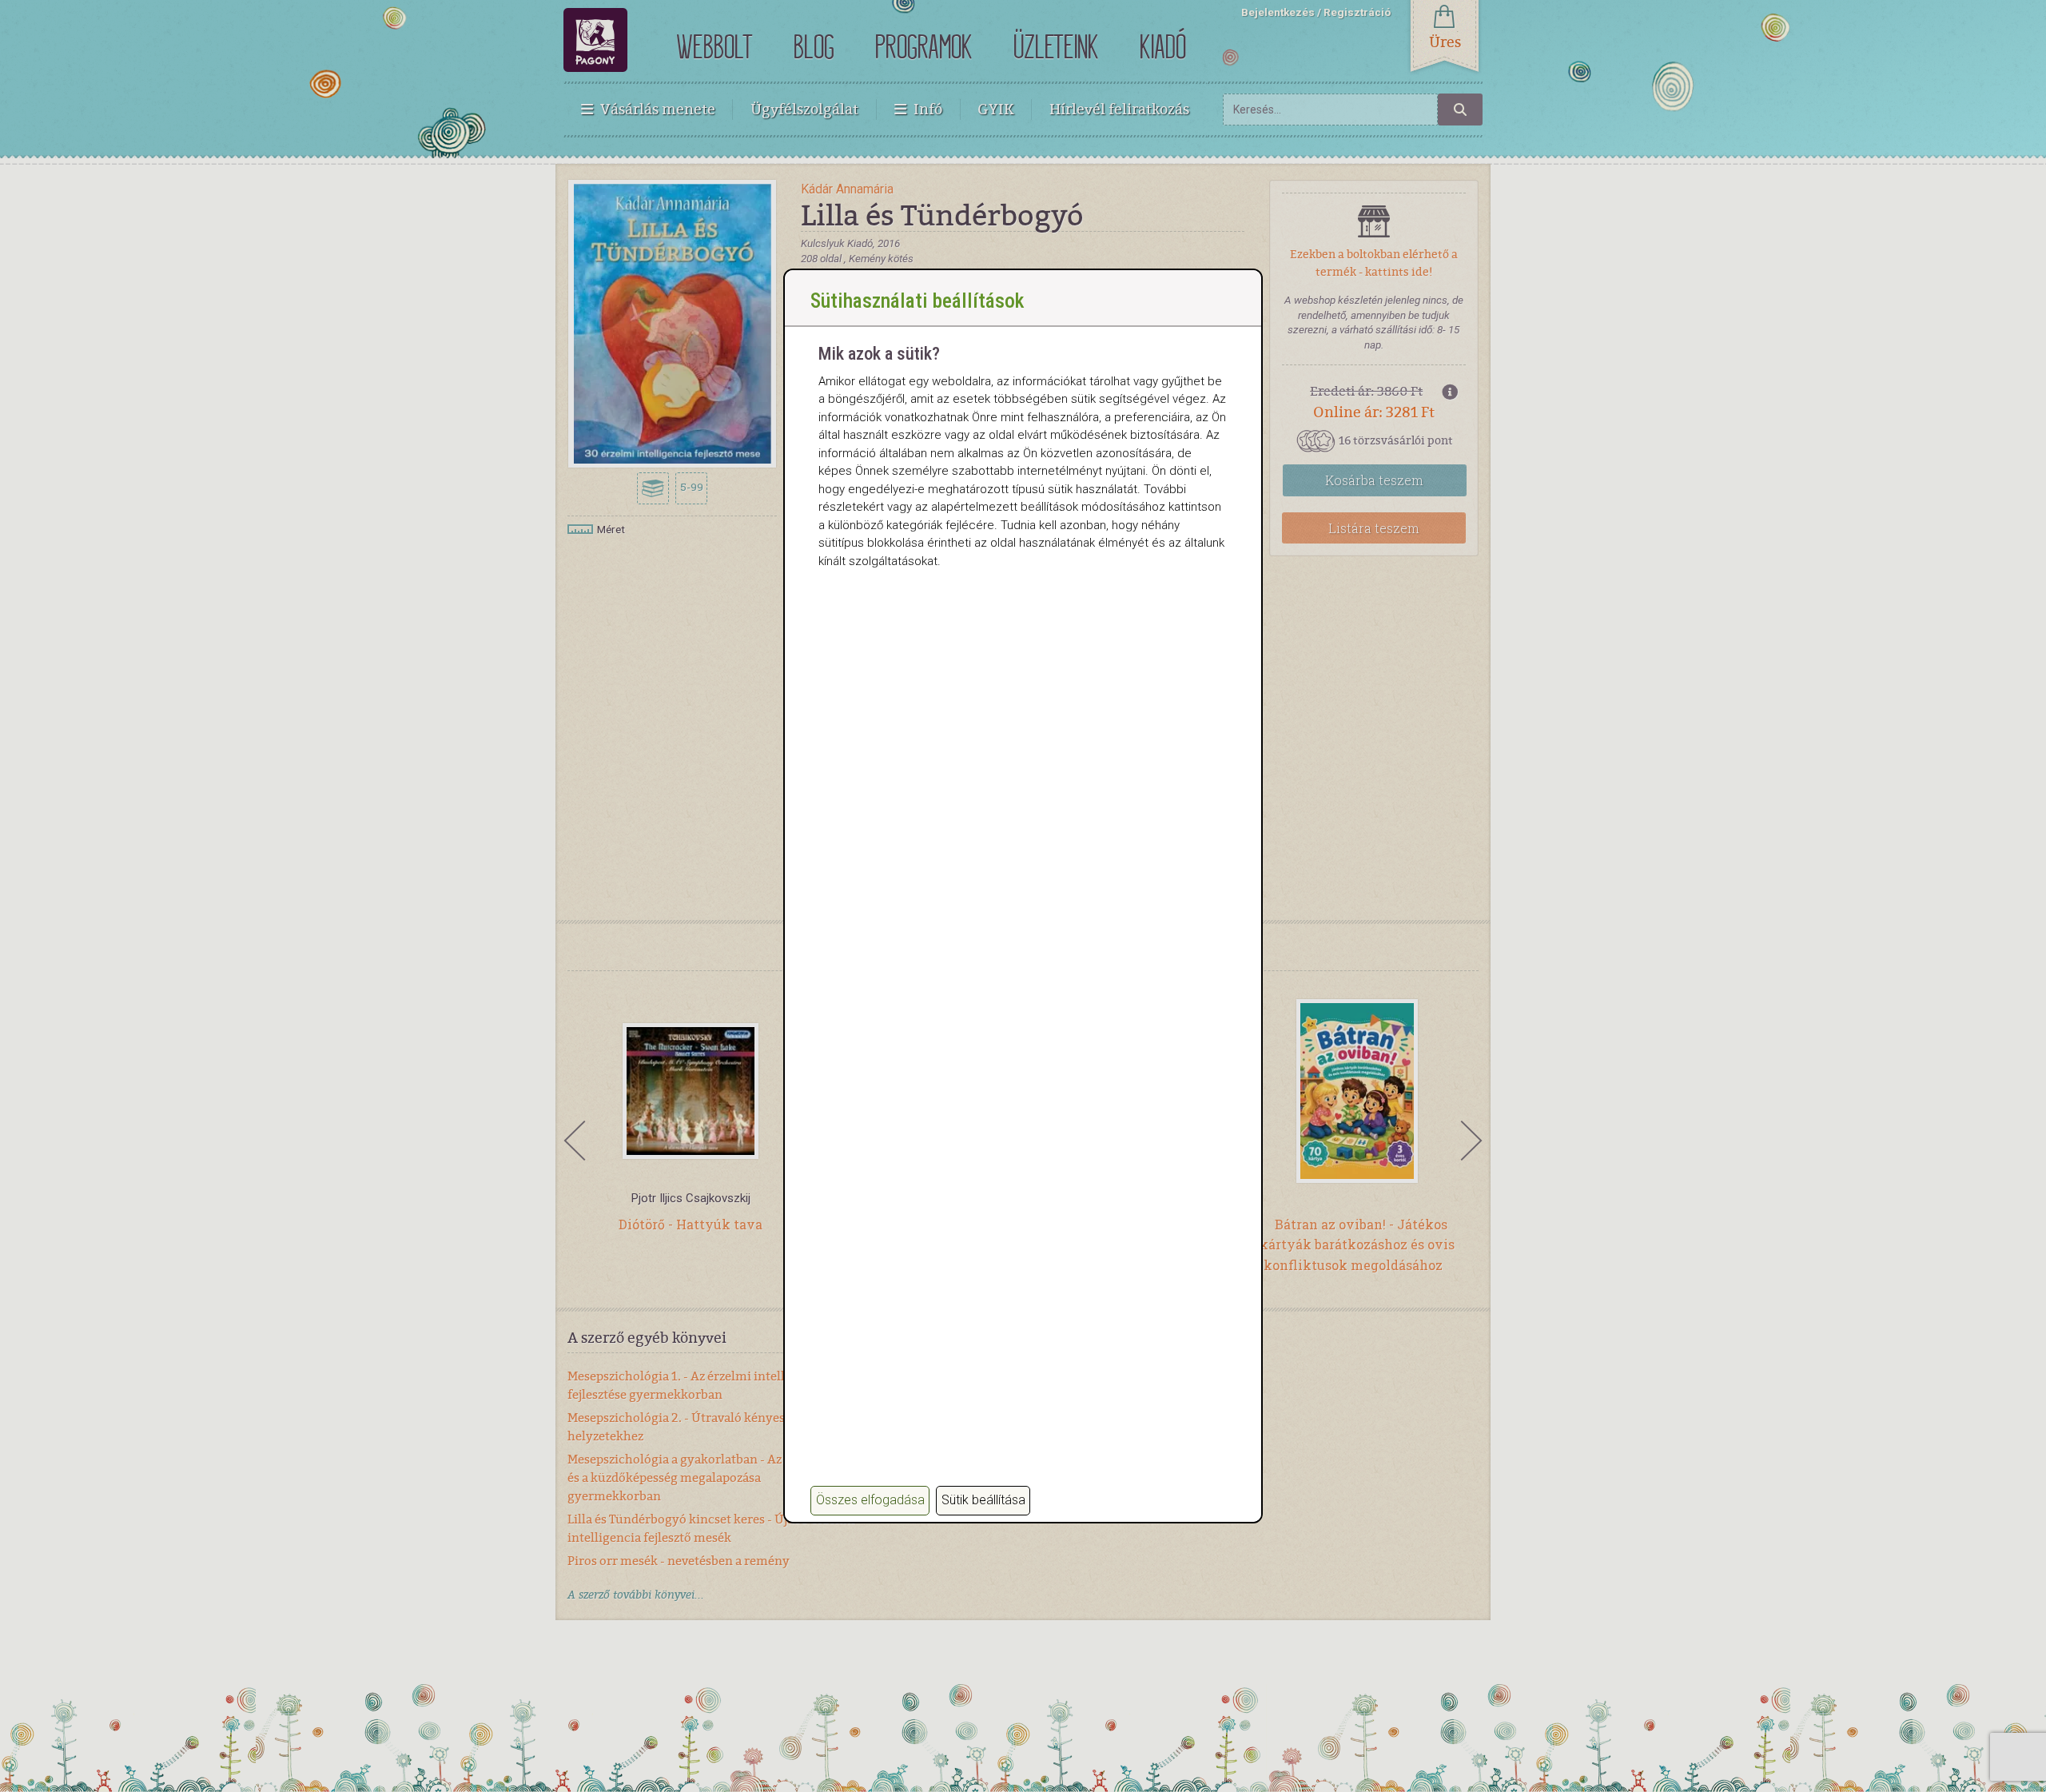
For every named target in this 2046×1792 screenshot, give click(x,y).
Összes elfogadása (870, 1500)
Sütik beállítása (983, 1500)
